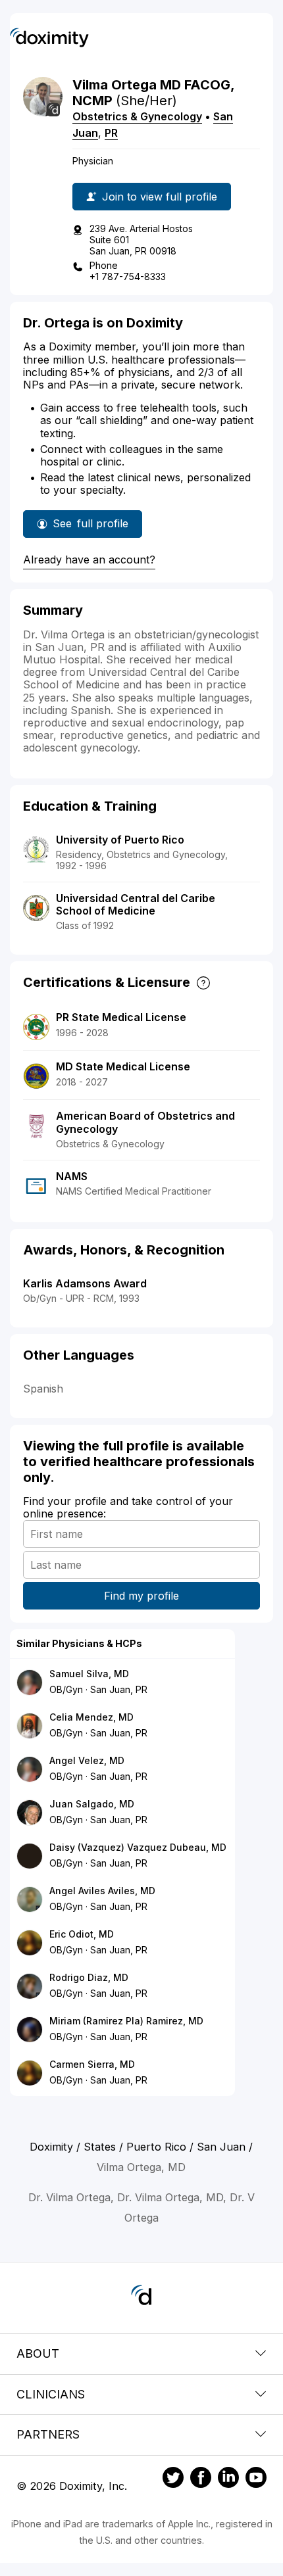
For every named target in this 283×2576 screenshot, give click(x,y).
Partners (48, 2434)
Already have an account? (89, 560)
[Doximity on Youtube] (256, 2479)
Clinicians (51, 2394)
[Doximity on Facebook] (201, 2479)
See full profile (90, 527)
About (38, 2353)
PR (111, 133)
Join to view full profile (160, 197)
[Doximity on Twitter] (173, 2479)
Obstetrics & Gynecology (137, 116)
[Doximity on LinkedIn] (228, 2479)
